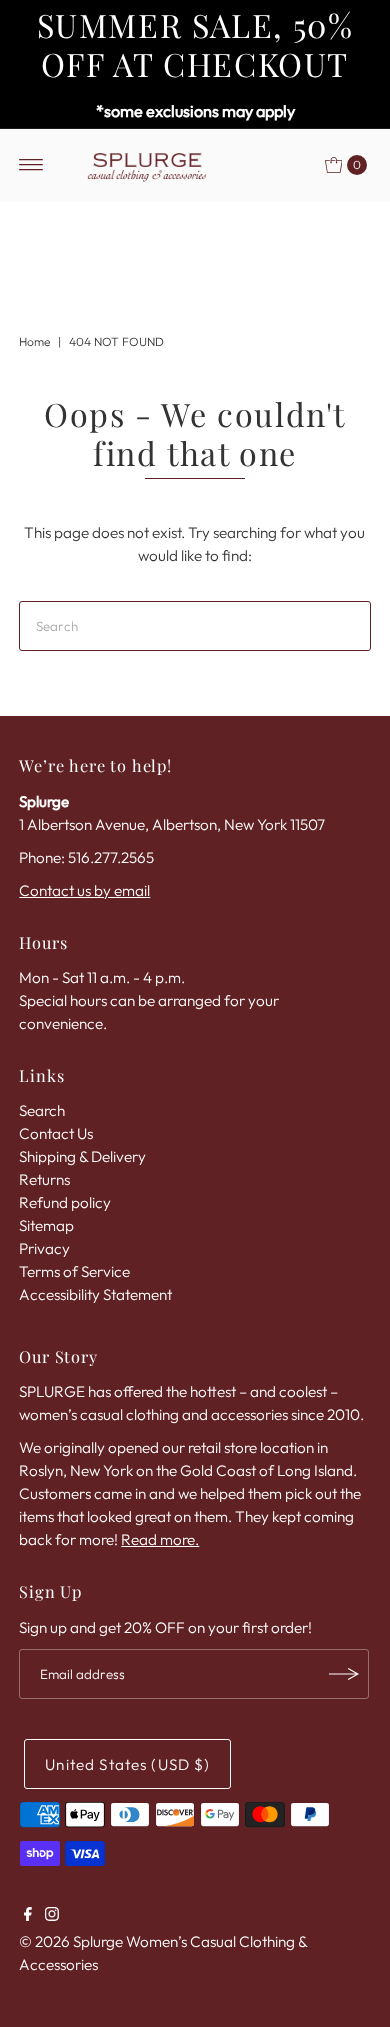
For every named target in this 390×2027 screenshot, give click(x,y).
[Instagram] (52, 1916)
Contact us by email (84, 890)
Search (42, 1110)
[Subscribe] (344, 1674)
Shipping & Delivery (82, 1156)
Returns (44, 1179)
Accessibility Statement (95, 1294)
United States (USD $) (127, 1764)
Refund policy (65, 1202)
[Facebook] (28, 1916)
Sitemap (46, 1225)
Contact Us (56, 1133)
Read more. (160, 1539)
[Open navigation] (31, 165)
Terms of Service (74, 1271)
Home (34, 341)
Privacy (44, 1248)
